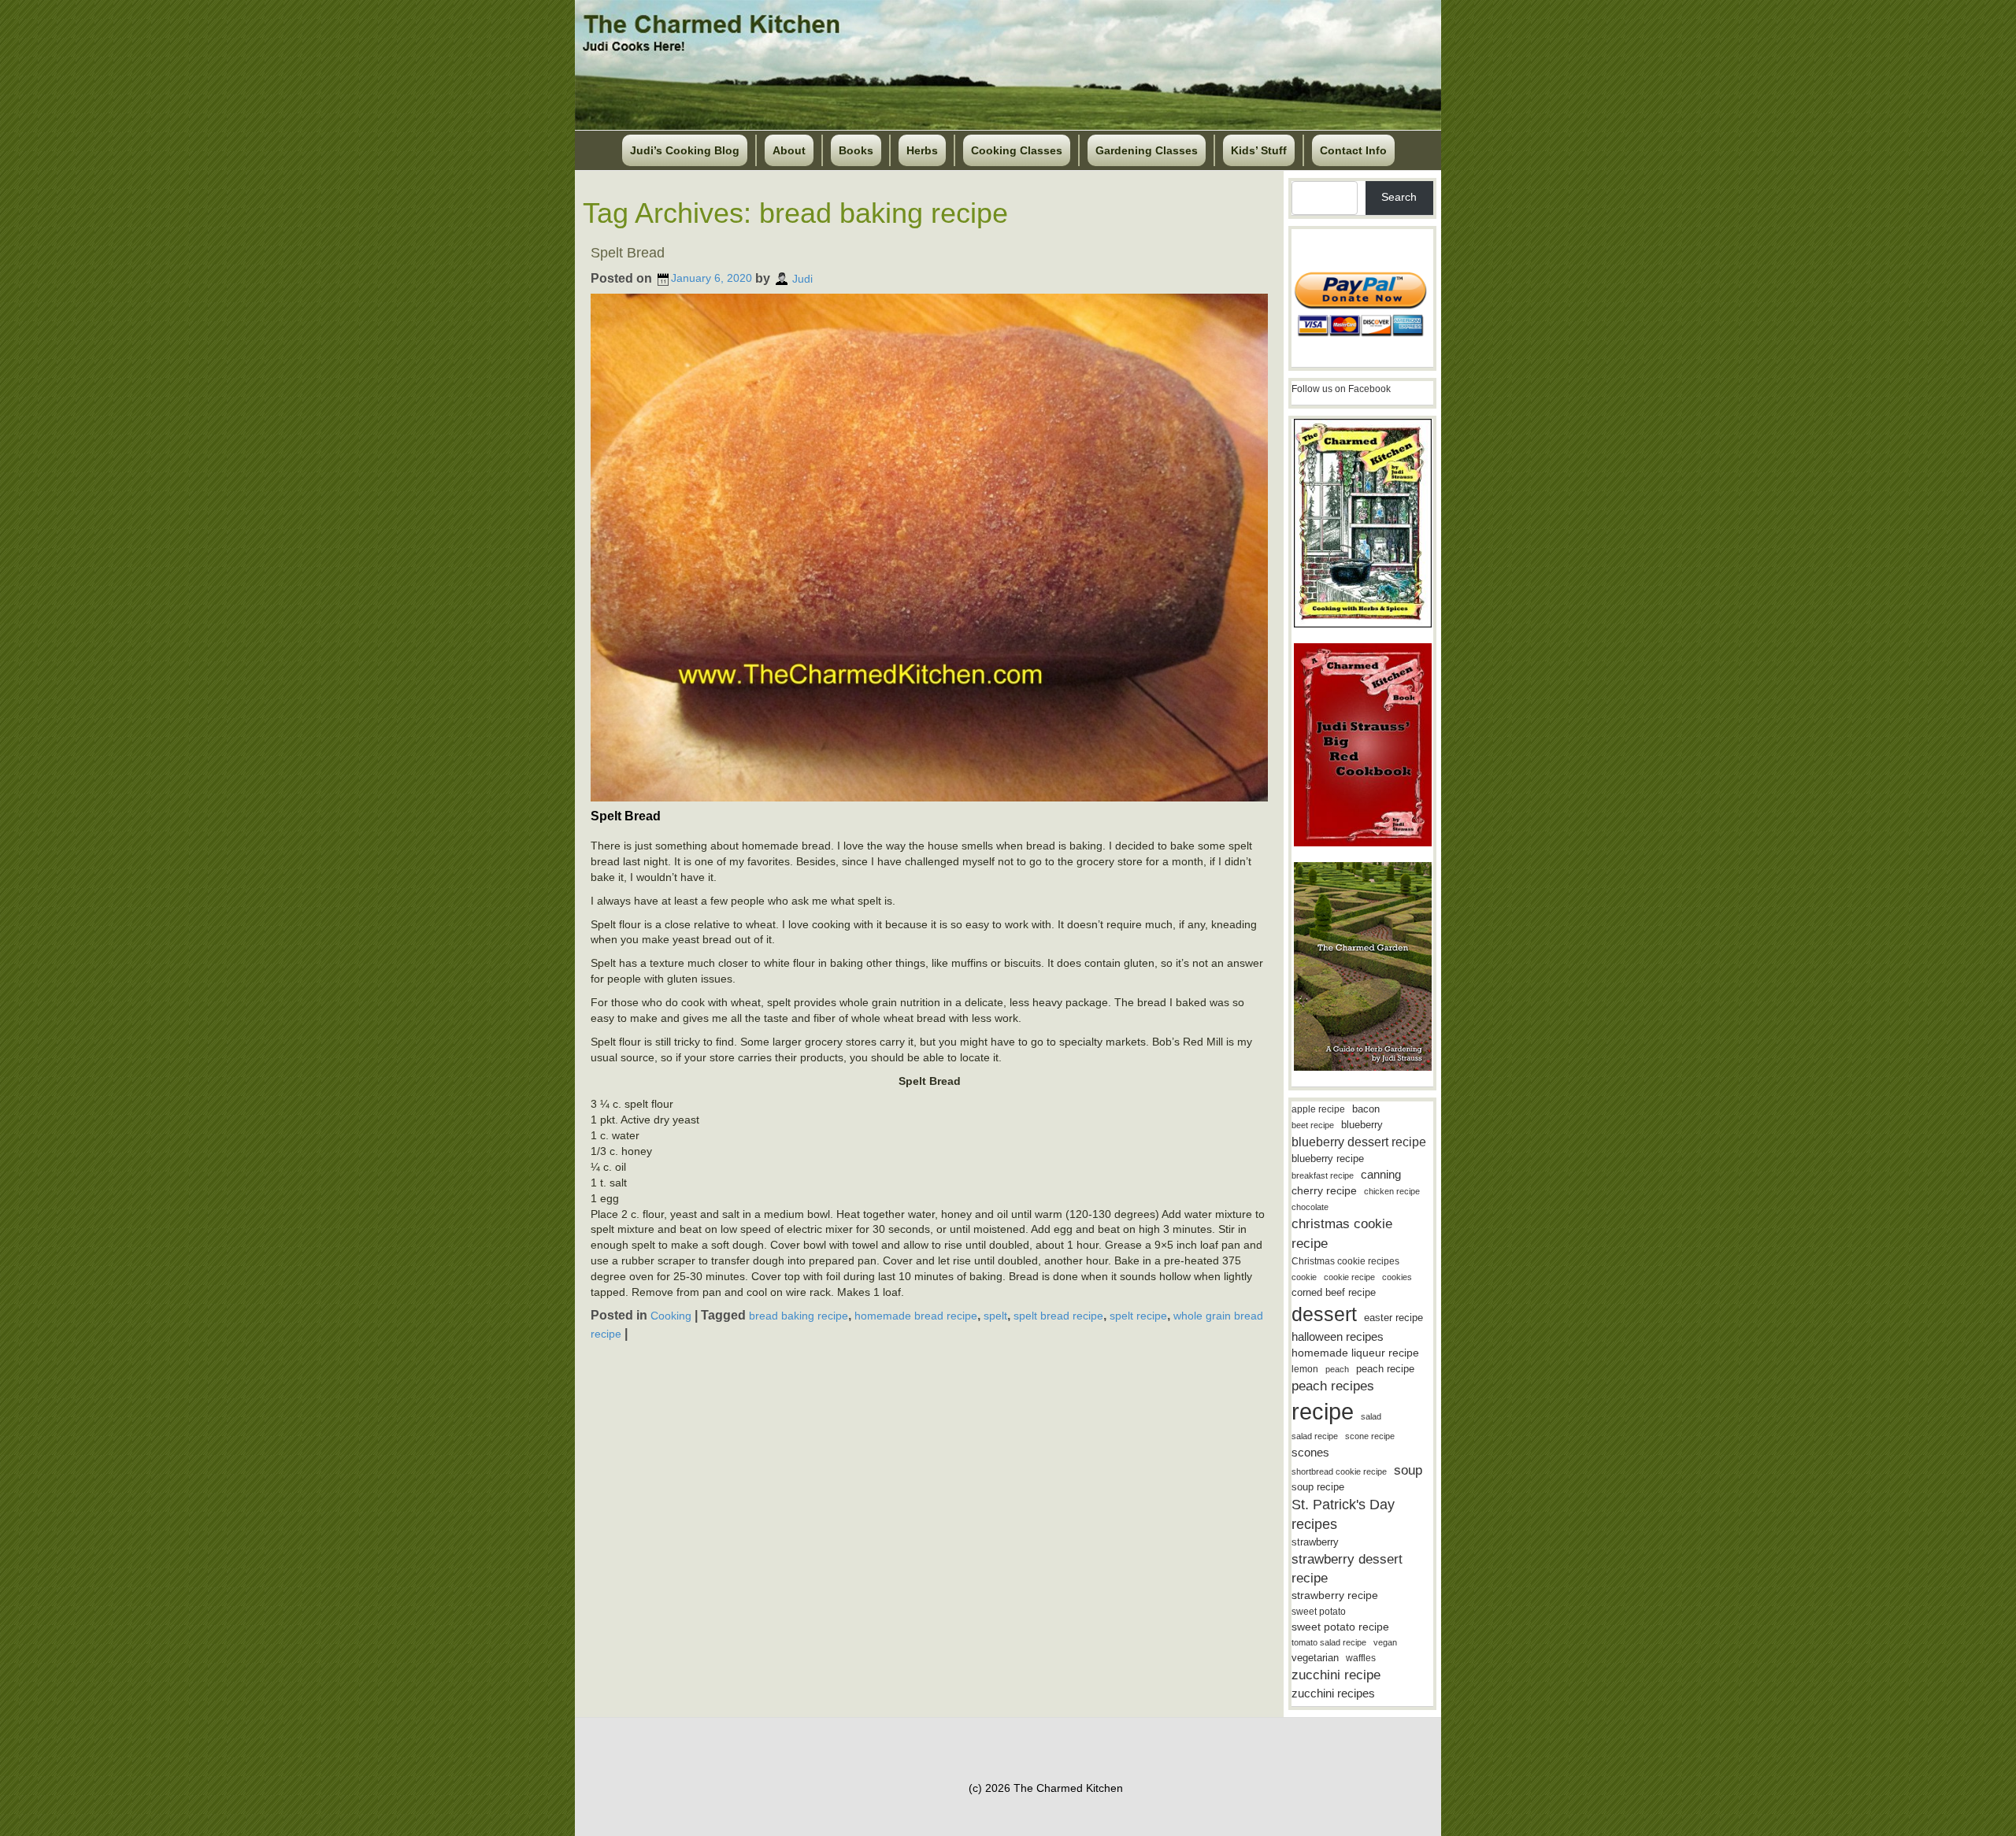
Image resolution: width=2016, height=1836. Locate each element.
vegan (1385, 1642)
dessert (1324, 1314)
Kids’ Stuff (1259, 150)
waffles (1361, 1658)
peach (1337, 1369)
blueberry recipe (1328, 1159)
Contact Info (1353, 150)
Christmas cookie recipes (1345, 1261)
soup (1408, 1470)
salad (1371, 1416)
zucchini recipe (1336, 1675)
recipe (1323, 1411)
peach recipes (1333, 1386)
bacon (1366, 1109)
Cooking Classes (1017, 150)
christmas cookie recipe (1342, 1233)
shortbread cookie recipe (1339, 1471)
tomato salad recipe (1329, 1642)
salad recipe (1315, 1436)
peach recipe (1385, 1369)
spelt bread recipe (1058, 1316)
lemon (1305, 1369)
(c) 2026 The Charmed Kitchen (1046, 1788)
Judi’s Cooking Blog (685, 150)
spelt (995, 1316)
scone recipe (1370, 1436)
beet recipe (1313, 1125)
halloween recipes (1338, 1336)
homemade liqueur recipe (1355, 1353)
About (789, 150)
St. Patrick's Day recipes (1343, 1514)
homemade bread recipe (916, 1316)
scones (1310, 1452)
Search (1399, 197)
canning (1381, 1175)
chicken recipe (1392, 1191)
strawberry (1315, 1542)
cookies (1397, 1277)
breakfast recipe (1323, 1175)
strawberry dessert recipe (1347, 1569)
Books (856, 150)
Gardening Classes (1147, 150)
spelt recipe (1138, 1316)
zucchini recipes (1333, 1693)
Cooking (671, 1316)
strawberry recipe (1335, 1595)
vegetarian (1315, 1658)
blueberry (1362, 1125)
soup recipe (1318, 1487)
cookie (1304, 1277)
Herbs (922, 150)
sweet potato (1319, 1612)
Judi (802, 278)
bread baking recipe (799, 1316)
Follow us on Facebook (1341, 389)
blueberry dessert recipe (1359, 1142)
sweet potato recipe (1340, 1627)
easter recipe (1393, 1318)
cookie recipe (1349, 1277)
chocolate (1310, 1207)
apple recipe (1318, 1109)
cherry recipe (1324, 1191)
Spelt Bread (628, 253)
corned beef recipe (1334, 1293)
